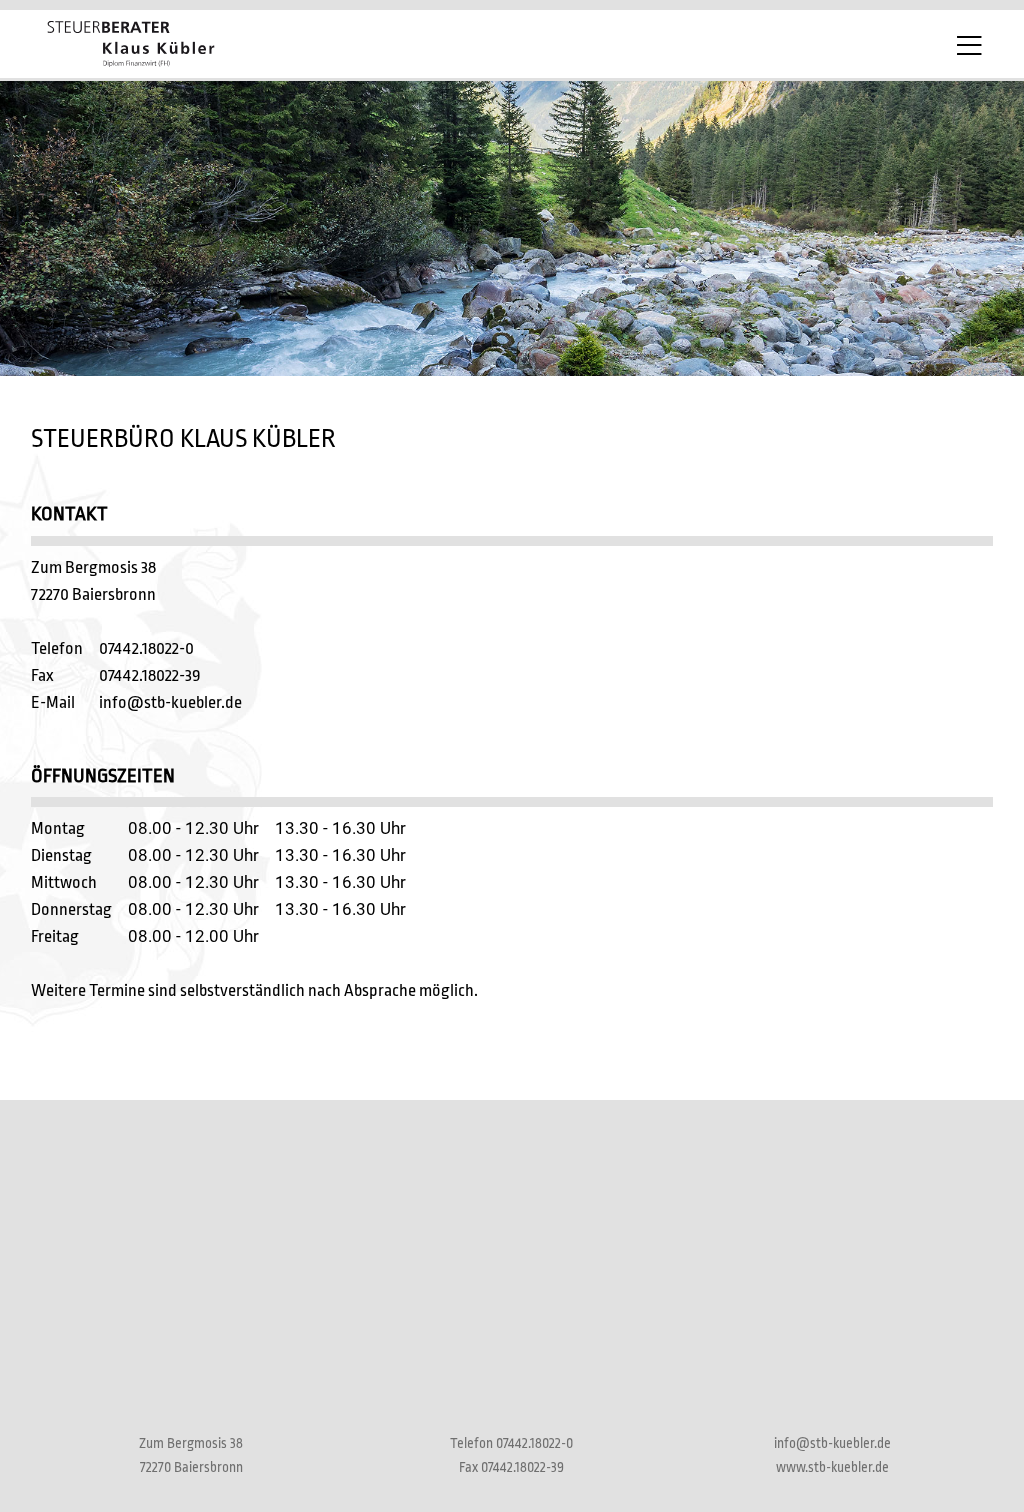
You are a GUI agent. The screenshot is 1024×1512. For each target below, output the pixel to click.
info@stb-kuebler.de (170, 702)
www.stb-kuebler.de (832, 1467)
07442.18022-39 (150, 675)
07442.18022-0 (146, 648)
